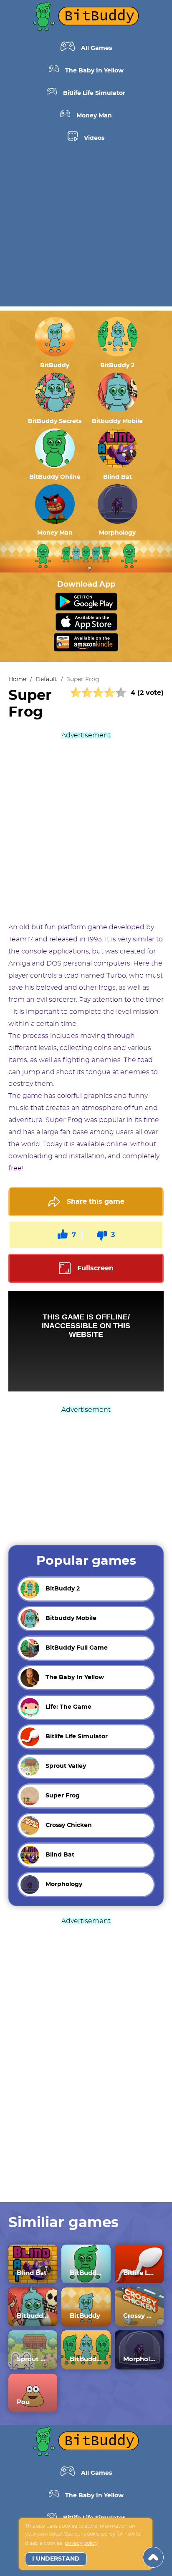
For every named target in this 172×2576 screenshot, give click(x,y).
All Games (96, 48)
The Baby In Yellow (94, 71)
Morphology (117, 533)
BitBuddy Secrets (55, 421)
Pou (23, 2402)
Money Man (94, 116)
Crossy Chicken (139, 2316)
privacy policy (81, 2543)
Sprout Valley (33, 2359)
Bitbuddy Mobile (117, 421)
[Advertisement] (86, 231)
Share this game (96, 1202)
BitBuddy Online (55, 477)
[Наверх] (153, 2557)
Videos (94, 138)
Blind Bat (118, 477)
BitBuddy (55, 366)
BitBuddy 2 (117, 366)
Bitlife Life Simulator (94, 93)
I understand (56, 2559)
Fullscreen (95, 1268)
